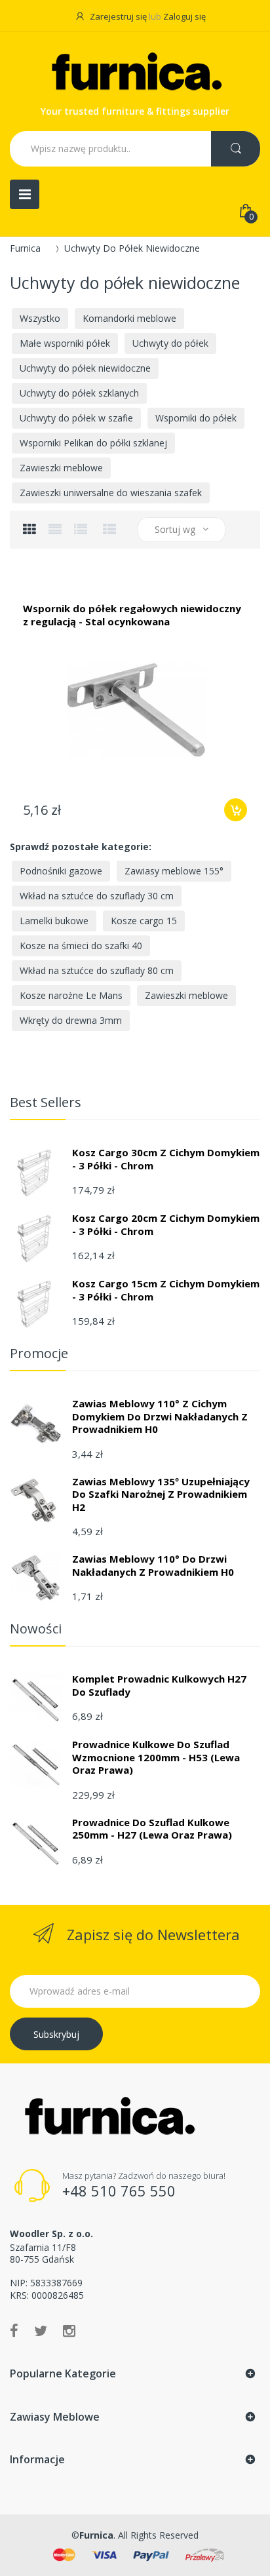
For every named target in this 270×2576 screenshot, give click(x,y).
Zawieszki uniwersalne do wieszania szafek (111, 493)
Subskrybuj (56, 2034)
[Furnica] (135, 74)
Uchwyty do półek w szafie (76, 418)
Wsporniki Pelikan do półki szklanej (93, 443)
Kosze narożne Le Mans (71, 995)
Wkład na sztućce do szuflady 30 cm (97, 896)
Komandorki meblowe (129, 318)
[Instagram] (69, 2330)
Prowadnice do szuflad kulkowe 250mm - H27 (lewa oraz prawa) (152, 1829)
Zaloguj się (184, 16)
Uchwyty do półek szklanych (79, 393)
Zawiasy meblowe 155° (174, 871)
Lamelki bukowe (54, 921)
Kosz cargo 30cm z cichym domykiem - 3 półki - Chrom (166, 1159)
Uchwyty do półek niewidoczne (85, 368)
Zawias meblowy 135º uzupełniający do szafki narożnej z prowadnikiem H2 (161, 1494)
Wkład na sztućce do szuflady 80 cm (97, 970)
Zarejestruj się (118, 16)
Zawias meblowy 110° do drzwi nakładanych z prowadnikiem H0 (153, 1565)
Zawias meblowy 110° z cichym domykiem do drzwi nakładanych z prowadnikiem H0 (160, 1416)
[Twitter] (41, 2330)
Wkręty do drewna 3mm (71, 1020)
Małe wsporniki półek (65, 343)
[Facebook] (14, 2330)
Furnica (25, 248)
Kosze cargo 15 (144, 921)
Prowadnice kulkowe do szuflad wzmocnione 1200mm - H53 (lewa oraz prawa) (156, 1757)
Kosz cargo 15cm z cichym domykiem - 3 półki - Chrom (166, 1290)
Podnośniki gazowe (61, 871)
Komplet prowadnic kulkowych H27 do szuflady (159, 1685)
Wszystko (40, 318)
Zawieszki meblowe (61, 468)
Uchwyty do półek (170, 343)
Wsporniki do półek (196, 418)
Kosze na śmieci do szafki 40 (81, 946)
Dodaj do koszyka (236, 810)
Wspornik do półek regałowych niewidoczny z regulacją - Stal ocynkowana (132, 615)
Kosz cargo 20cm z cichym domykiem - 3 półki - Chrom (166, 1224)
